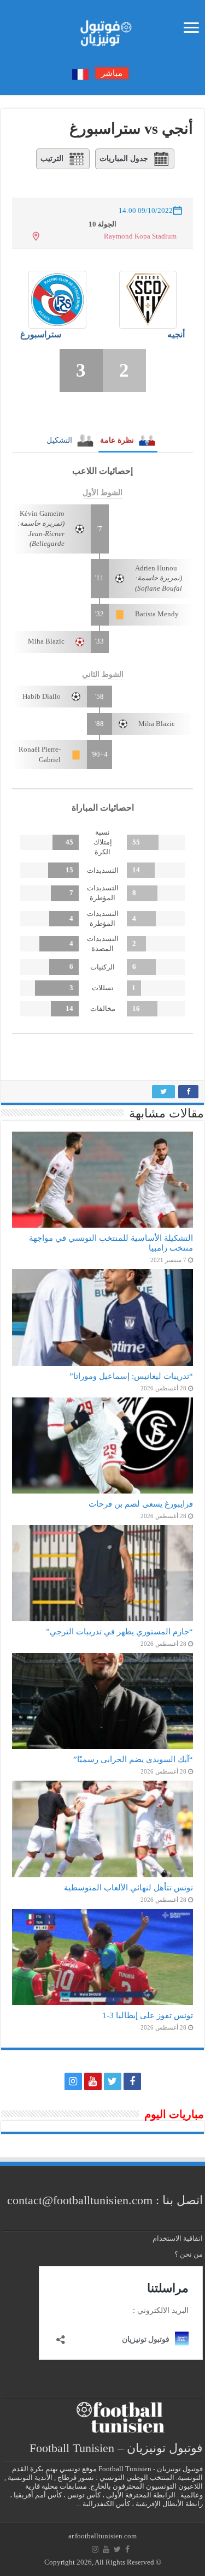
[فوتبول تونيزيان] (103, 30)
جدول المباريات (124, 159)
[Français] (80, 73)
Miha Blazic (46, 641)
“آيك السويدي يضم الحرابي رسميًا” (133, 1759)
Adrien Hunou (156, 568)
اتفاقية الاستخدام (178, 2238)
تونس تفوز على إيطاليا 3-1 (148, 2015)
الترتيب (52, 159)
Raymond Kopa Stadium (140, 236)
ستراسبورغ (41, 334)
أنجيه (176, 334)
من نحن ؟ (189, 2254)
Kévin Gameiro (42, 513)
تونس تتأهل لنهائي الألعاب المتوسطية (128, 1887)
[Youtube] (93, 2081)
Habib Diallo (42, 696)
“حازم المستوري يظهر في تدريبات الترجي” (119, 1631)
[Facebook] (132, 2081)
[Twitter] (113, 2081)
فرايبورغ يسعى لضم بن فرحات (141, 1504)
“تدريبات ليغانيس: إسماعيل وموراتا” (131, 1376)
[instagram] (73, 2081)
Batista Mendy (157, 614)
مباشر (112, 73)
